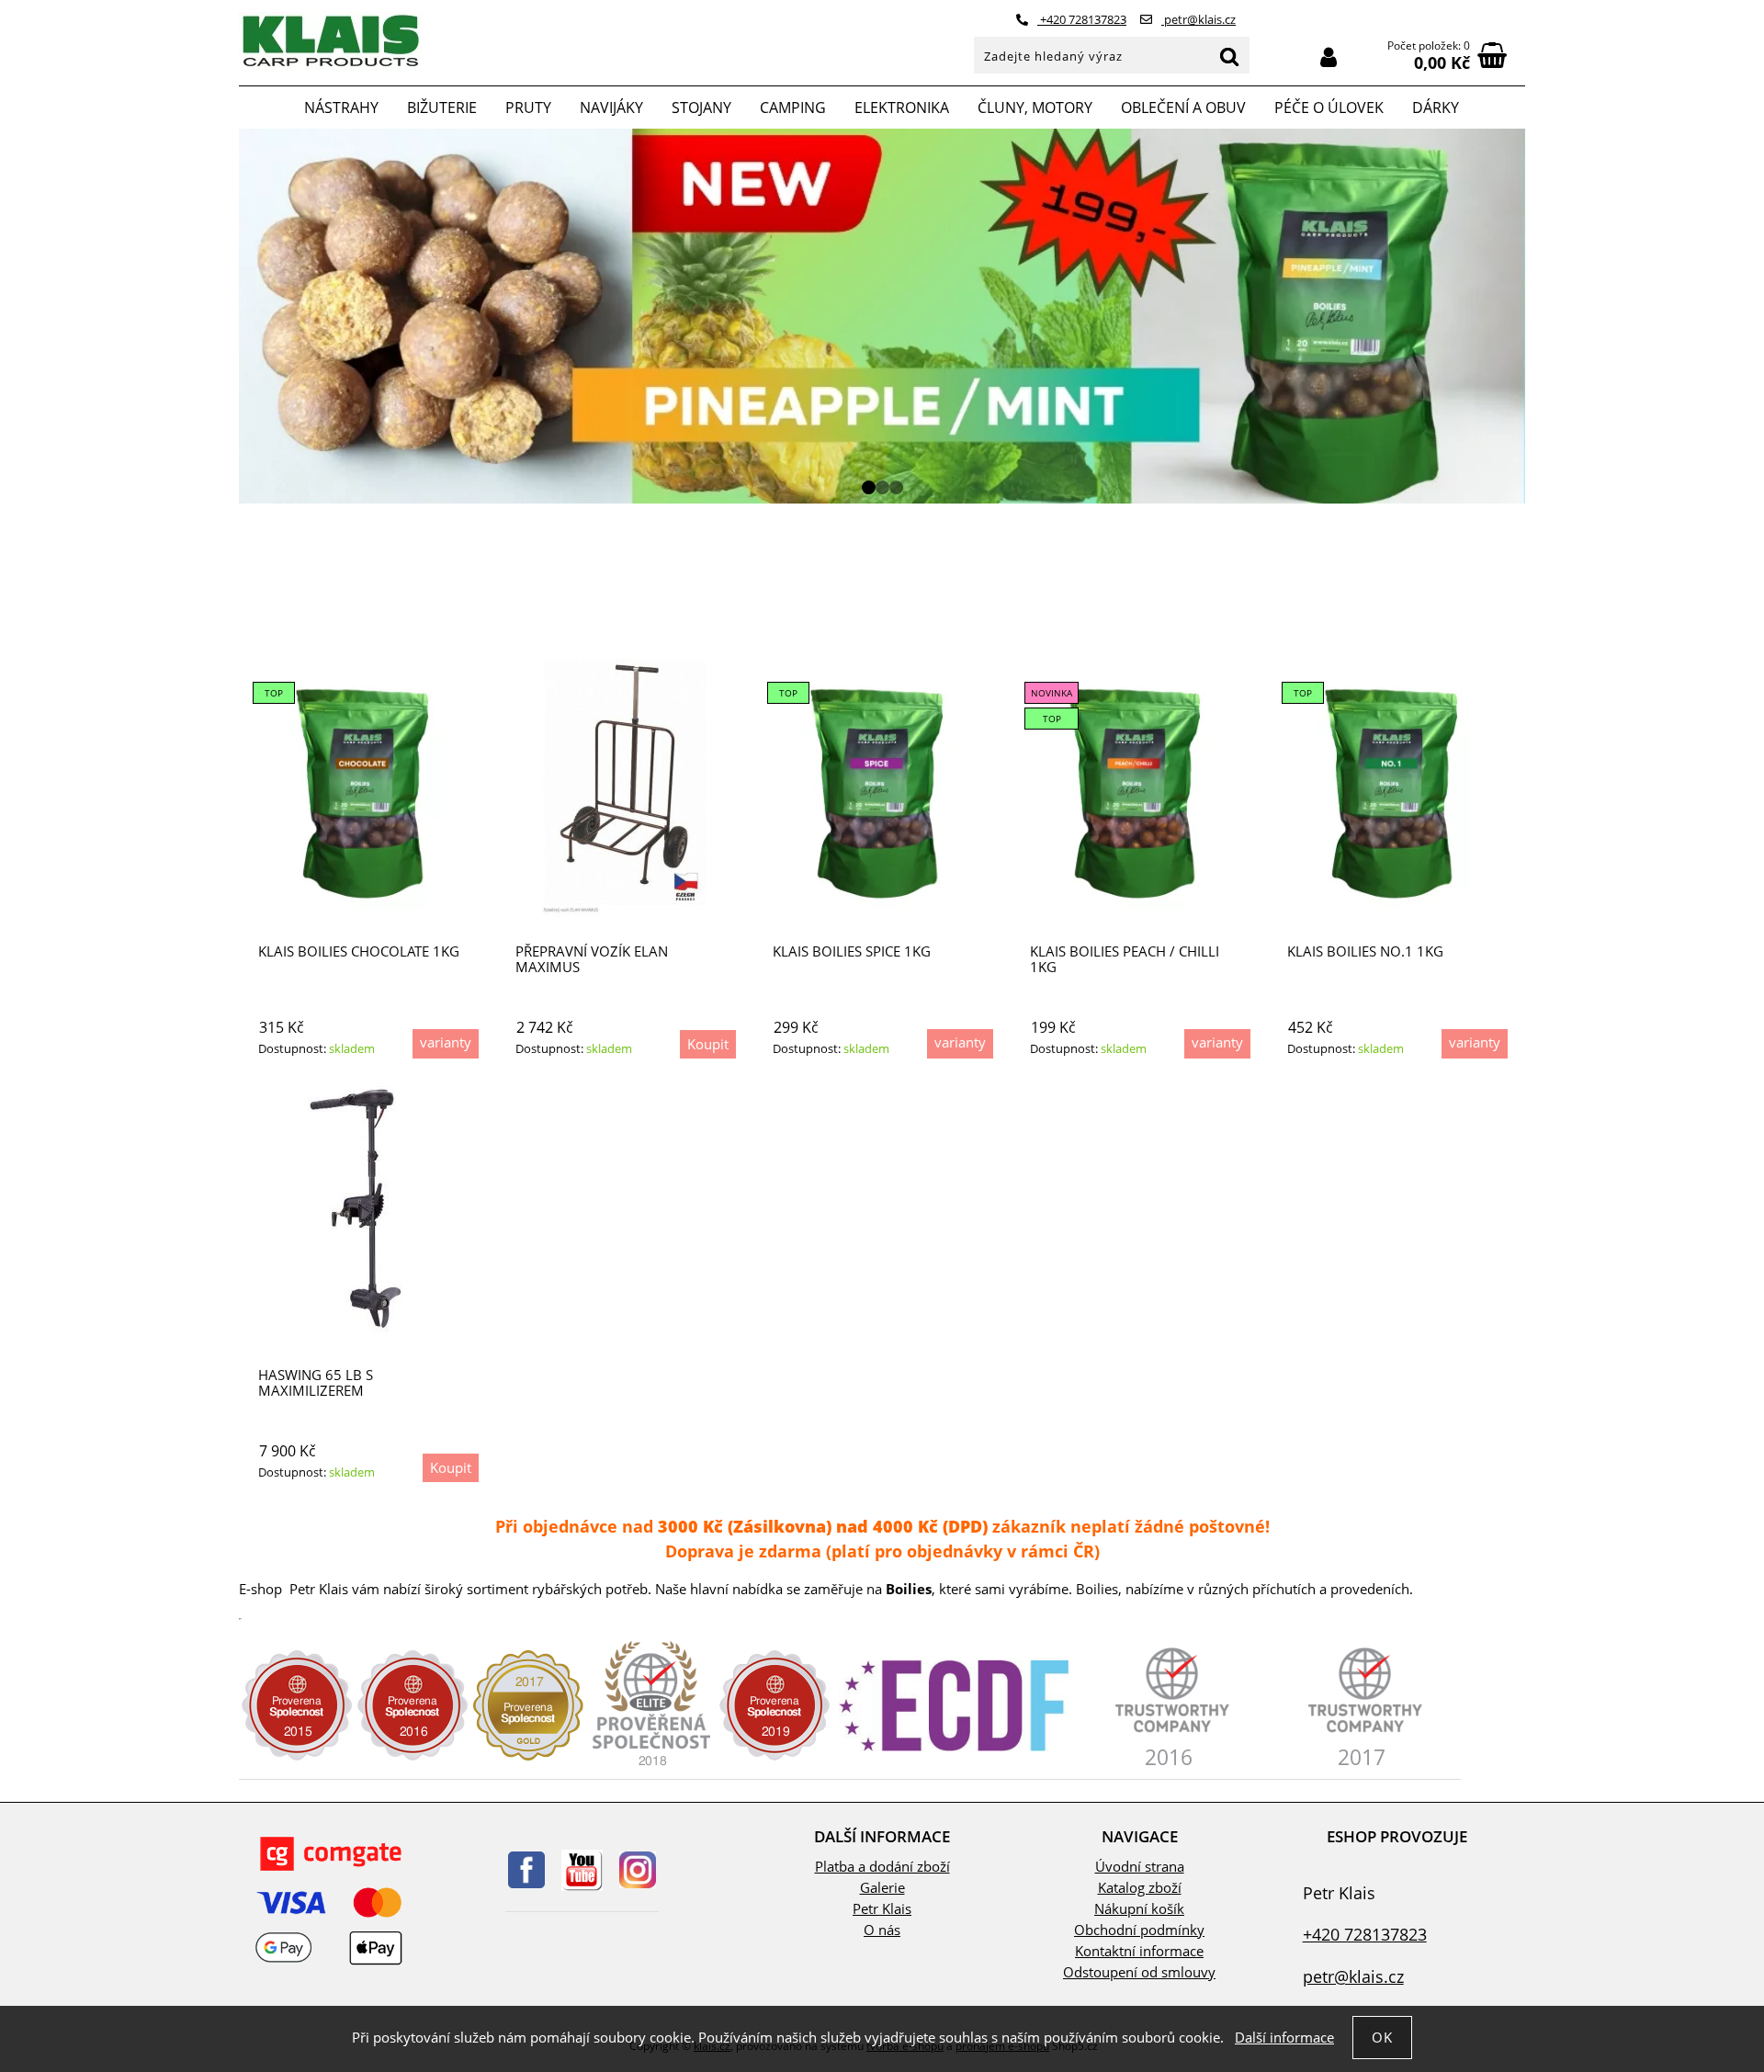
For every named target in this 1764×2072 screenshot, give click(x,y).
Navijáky (611, 108)
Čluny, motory (1035, 108)
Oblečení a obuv (1183, 108)
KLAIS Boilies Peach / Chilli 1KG (1125, 959)
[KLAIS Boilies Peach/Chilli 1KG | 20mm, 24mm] (1139, 787)
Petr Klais (882, 1909)
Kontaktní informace (1139, 1951)
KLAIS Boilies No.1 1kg (1365, 951)
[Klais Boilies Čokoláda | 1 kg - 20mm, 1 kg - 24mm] (367, 787)
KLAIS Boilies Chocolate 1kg (359, 951)
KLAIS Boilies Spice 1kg (852, 951)
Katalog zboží (1140, 1888)
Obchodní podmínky (1139, 1930)
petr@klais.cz (1199, 19)
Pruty (528, 108)
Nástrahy (341, 108)
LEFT (253, 316)
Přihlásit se (1329, 57)
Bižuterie (442, 108)
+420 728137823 (1082, 19)
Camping (793, 108)
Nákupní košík (1139, 1909)
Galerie (882, 1888)
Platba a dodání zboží (882, 1867)
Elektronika (902, 108)
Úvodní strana (1140, 1867)
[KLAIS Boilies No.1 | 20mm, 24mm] (1396, 787)
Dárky (1436, 108)
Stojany (701, 108)
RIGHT (1511, 316)
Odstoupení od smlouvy (1139, 1972)
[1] (869, 487)
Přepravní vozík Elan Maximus (592, 959)
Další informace (1284, 2038)
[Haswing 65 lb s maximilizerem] (368, 1211)
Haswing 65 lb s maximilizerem (316, 1382)
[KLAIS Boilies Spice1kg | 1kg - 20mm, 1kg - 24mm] (882, 787)
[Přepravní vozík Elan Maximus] (625, 787)
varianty (446, 1042)
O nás (882, 1930)
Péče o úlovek (1329, 108)
